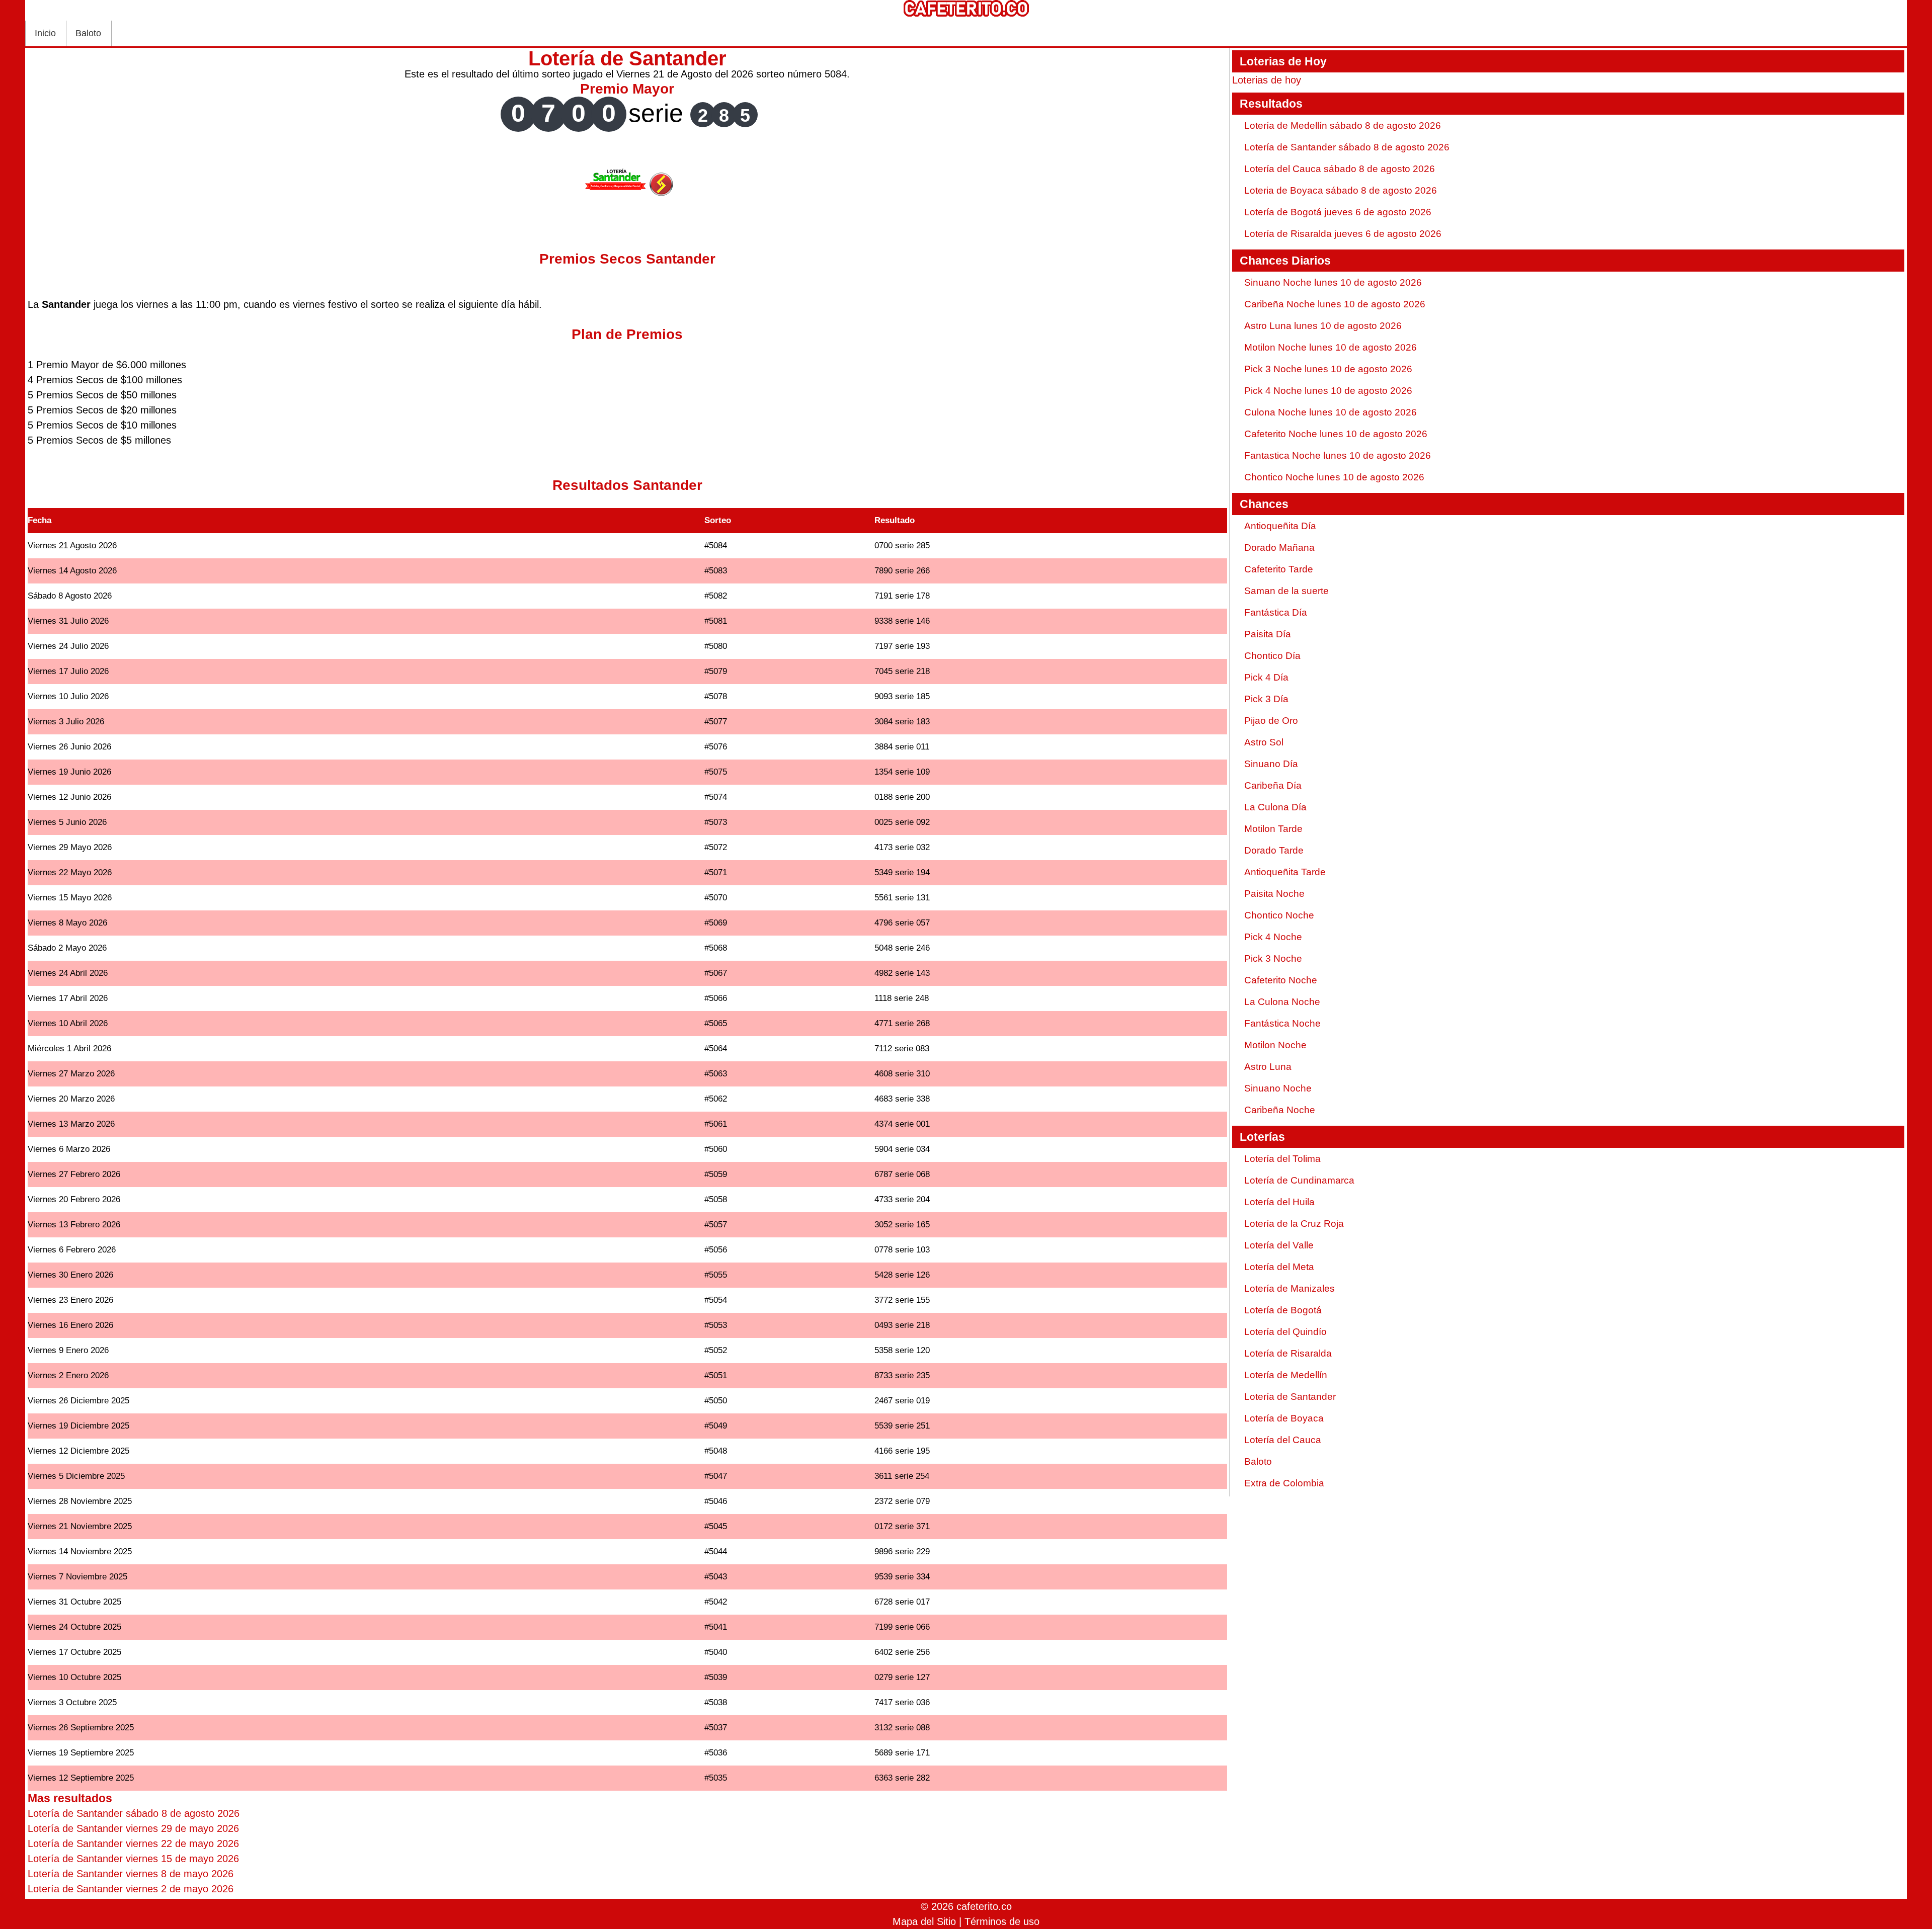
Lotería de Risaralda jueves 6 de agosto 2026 (1343, 234)
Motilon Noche (1275, 1045)
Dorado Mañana (1279, 548)
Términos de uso (1002, 1921)
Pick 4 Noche (1273, 937)
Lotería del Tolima (1282, 1159)
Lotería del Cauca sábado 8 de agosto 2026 (1340, 169)
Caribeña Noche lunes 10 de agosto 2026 (1335, 304)
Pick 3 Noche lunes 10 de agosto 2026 (1328, 369)
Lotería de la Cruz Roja (1294, 1224)
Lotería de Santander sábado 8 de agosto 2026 (1347, 147)
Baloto (88, 33)
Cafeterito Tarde (1279, 569)
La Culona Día (1275, 807)
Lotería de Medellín (1286, 1375)
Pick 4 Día (1266, 677)
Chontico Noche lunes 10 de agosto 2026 (1334, 477)
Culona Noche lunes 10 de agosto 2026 (1331, 412)
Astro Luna (1268, 1067)
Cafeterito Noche (1281, 980)
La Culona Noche (1282, 1002)
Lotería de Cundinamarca (1299, 1180)
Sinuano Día (1271, 764)
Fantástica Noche (1282, 1023)
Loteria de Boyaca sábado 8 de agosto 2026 (1341, 190)
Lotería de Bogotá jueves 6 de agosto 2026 (1338, 212)
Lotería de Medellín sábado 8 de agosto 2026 (1343, 125)
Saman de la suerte (1286, 591)
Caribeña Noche (1280, 1110)
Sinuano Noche (1278, 1088)
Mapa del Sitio (924, 1921)
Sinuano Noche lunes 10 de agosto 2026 (1333, 282)
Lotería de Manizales (1290, 1288)
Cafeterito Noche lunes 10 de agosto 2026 (1336, 434)
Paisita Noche (1274, 894)
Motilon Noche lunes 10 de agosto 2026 (1331, 347)
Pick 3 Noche (1273, 958)
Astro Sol (1264, 742)
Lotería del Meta (1279, 1267)
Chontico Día (1272, 656)
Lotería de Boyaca (1284, 1418)
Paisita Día (1268, 634)
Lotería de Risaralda (1288, 1353)
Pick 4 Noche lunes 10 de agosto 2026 (1328, 391)
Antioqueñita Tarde (1285, 872)
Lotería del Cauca (1283, 1440)
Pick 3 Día (1266, 699)
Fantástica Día (1276, 612)
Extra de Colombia (1284, 1483)
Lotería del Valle (1279, 1245)
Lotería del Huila (1279, 1202)
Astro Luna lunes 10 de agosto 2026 (1323, 326)
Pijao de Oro (1271, 721)
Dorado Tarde (1274, 850)
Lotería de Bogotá (1283, 1310)
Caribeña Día (1273, 785)
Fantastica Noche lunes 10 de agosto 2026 (1338, 455)
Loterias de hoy (1267, 80)
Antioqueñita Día (1280, 526)
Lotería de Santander (1290, 1397)
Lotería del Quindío (1285, 1332)
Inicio (45, 33)
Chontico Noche (1279, 915)
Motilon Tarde (1273, 829)
